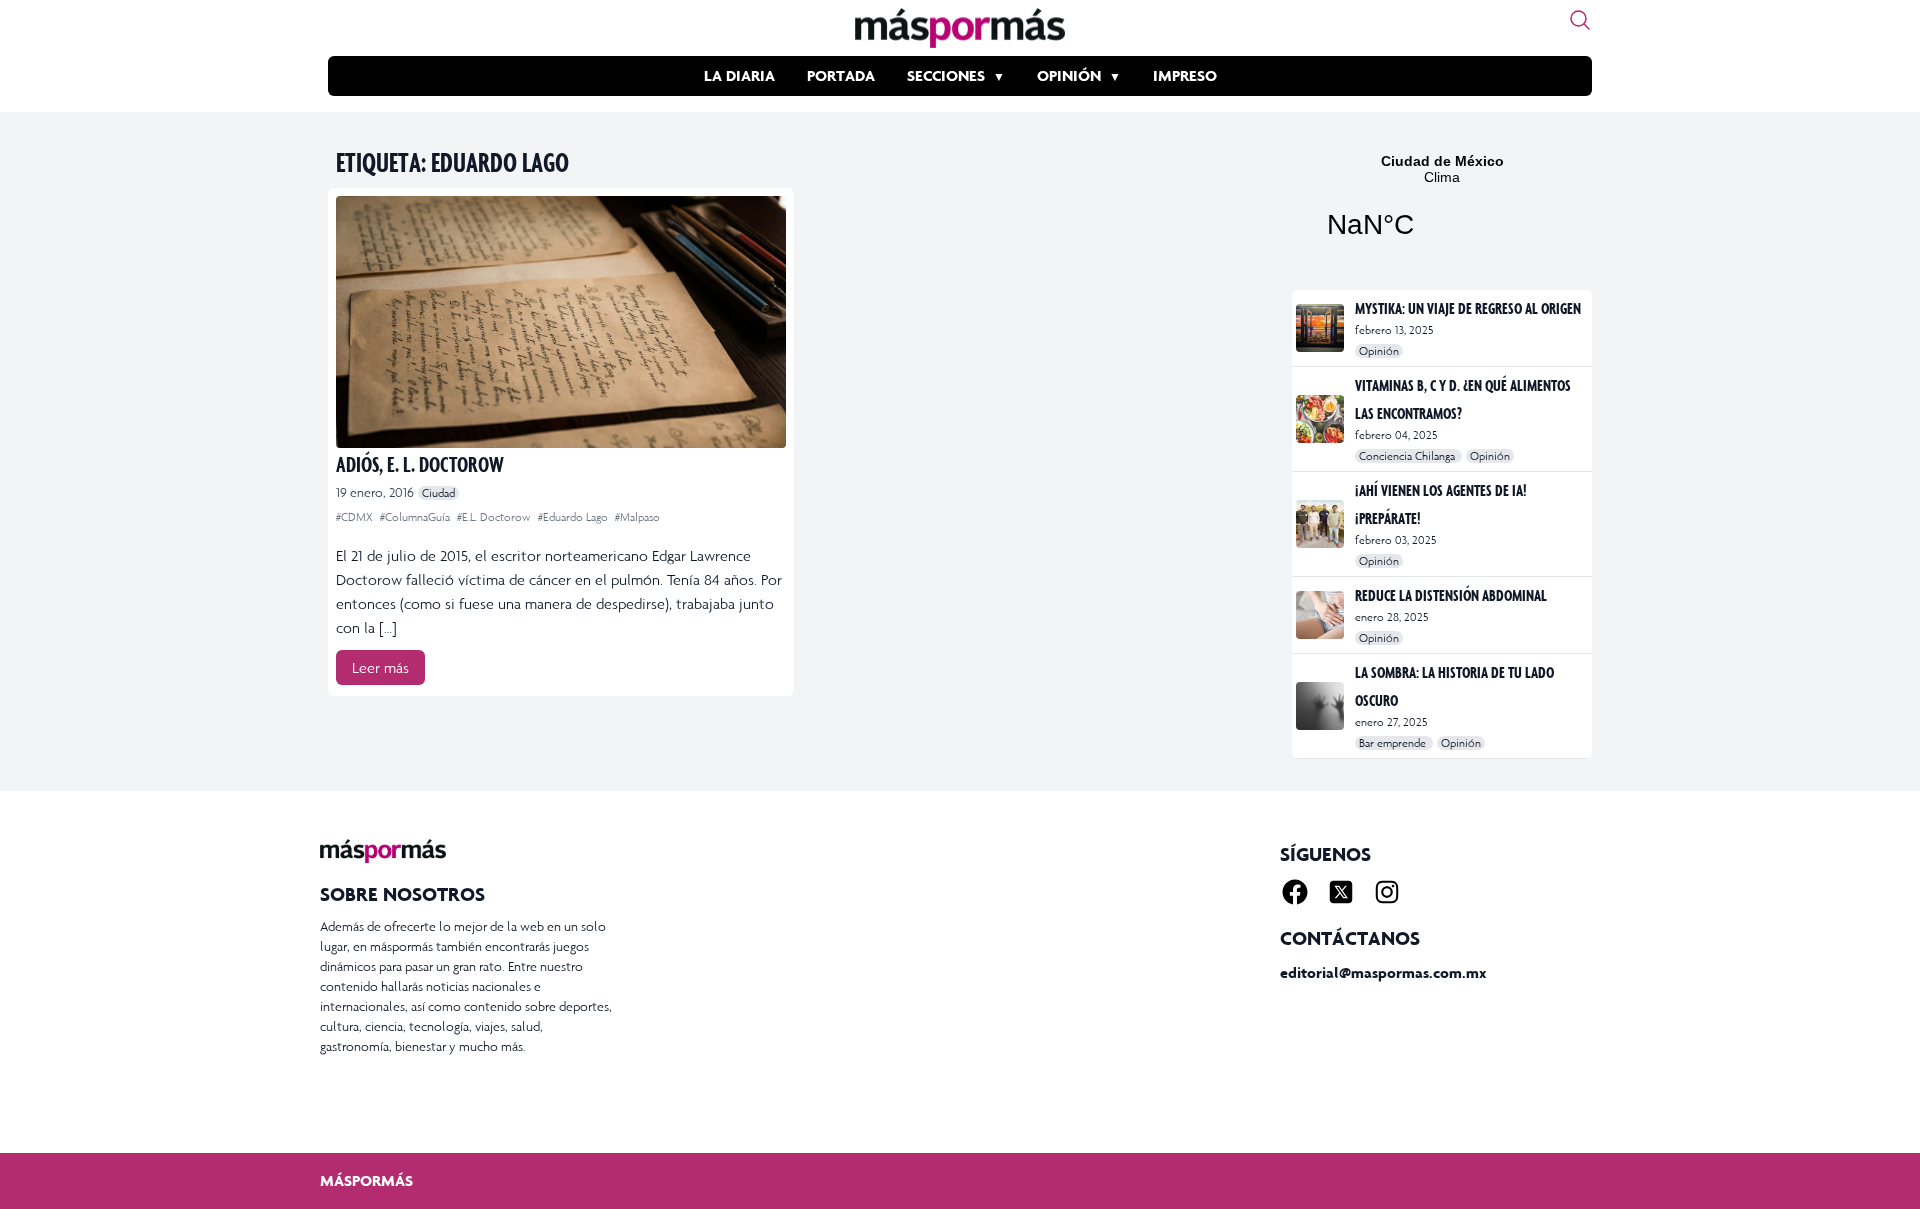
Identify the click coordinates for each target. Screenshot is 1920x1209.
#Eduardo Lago (574, 517)
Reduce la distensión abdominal (1451, 595)
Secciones (946, 75)
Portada (841, 75)
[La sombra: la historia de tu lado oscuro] (1321, 706)
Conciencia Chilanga (1408, 456)
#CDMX (356, 517)
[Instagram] (1387, 892)
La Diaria (739, 75)
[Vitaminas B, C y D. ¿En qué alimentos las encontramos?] (1321, 419)
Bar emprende (1394, 743)
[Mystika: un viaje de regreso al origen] (1321, 328)
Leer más (380, 667)
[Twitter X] (1341, 892)
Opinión (1069, 75)
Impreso (1185, 75)
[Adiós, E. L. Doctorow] (561, 322)
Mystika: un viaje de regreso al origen (1468, 308)
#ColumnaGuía (416, 517)
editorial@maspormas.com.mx (1383, 972)
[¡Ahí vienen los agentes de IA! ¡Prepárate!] (1321, 524)
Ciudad (438, 493)
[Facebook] (1295, 892)
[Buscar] (1580, 20)
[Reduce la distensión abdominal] (1321, 615)
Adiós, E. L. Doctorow (420, 463)
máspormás (366, 1180)
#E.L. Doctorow (495, 517)
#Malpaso (637, 517)
